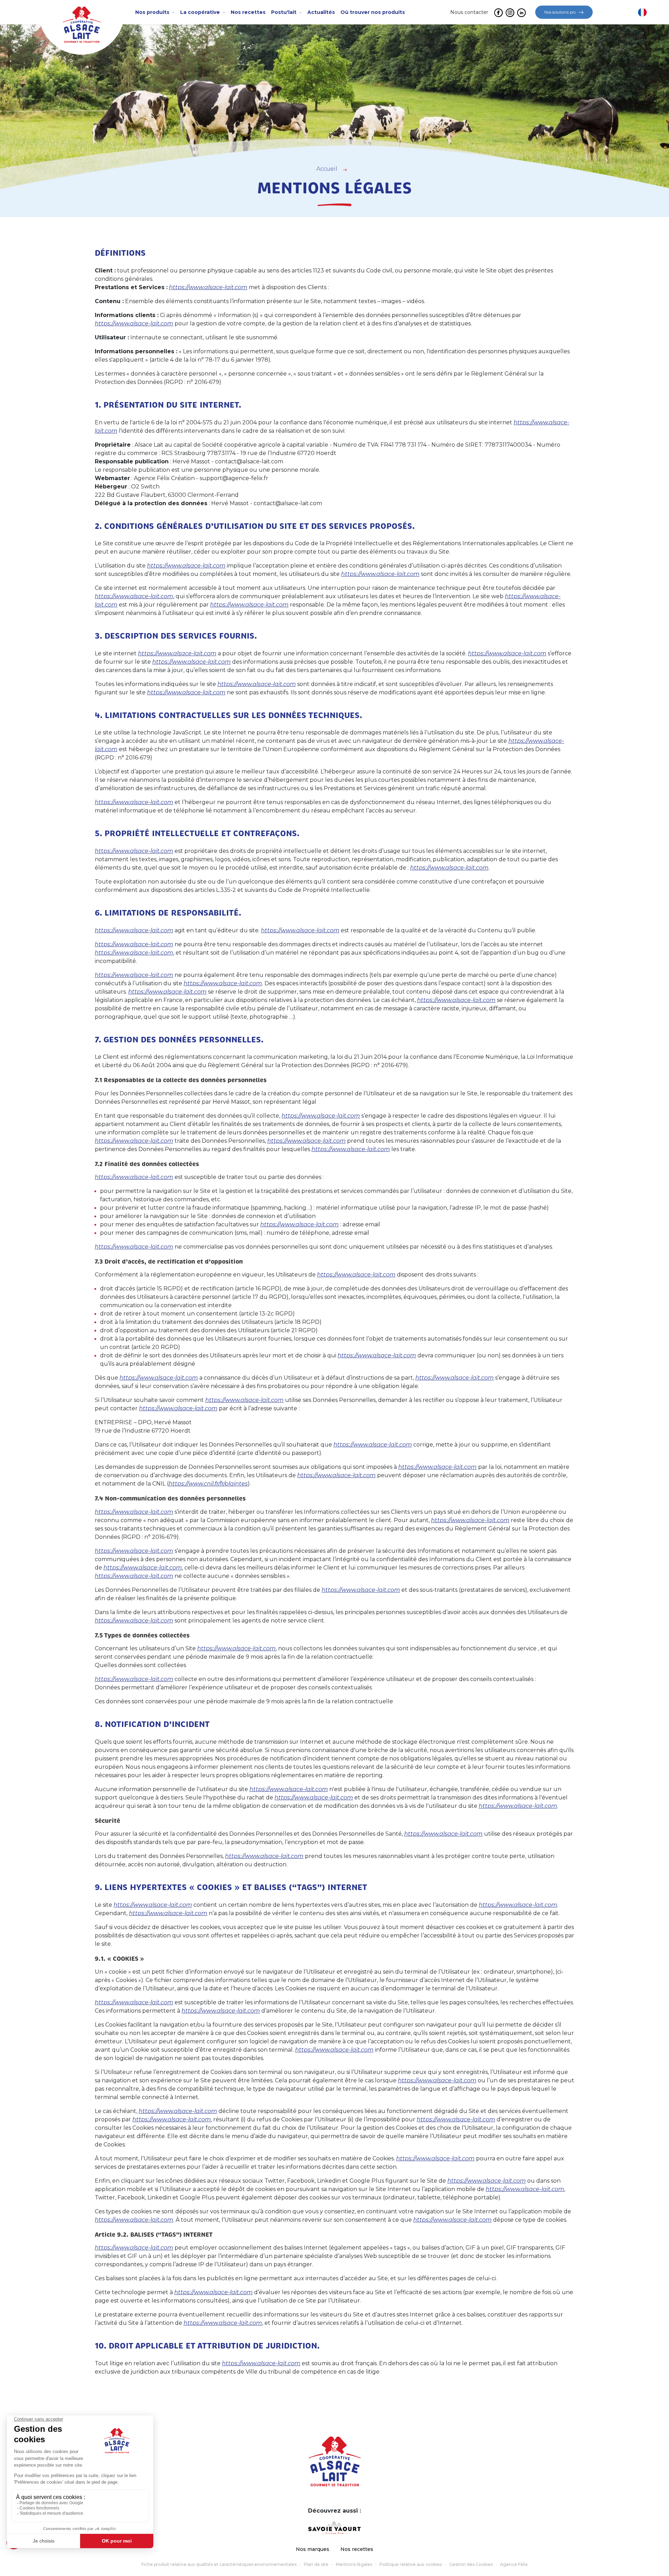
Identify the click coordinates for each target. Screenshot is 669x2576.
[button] (642, 12)
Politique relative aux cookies (411, 2564)
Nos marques (313, 2549)
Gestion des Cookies (471, 2564)
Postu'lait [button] (284, 12)
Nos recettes (357, 2549)
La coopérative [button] (201, 12)
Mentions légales (354, 2564)
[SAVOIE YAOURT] (334, 2528)
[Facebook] (498, 12)
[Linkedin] (521, 12)
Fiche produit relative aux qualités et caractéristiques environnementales (219, 2564)
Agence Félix (514, 2564)
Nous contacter (469, 12)
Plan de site (316, 2564)
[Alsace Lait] (335, 2461)
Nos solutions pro (560, 12)
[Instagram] (510, 12)
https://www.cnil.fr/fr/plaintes (208, 1484)
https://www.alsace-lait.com (208, 287)
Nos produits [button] (153, 12)
